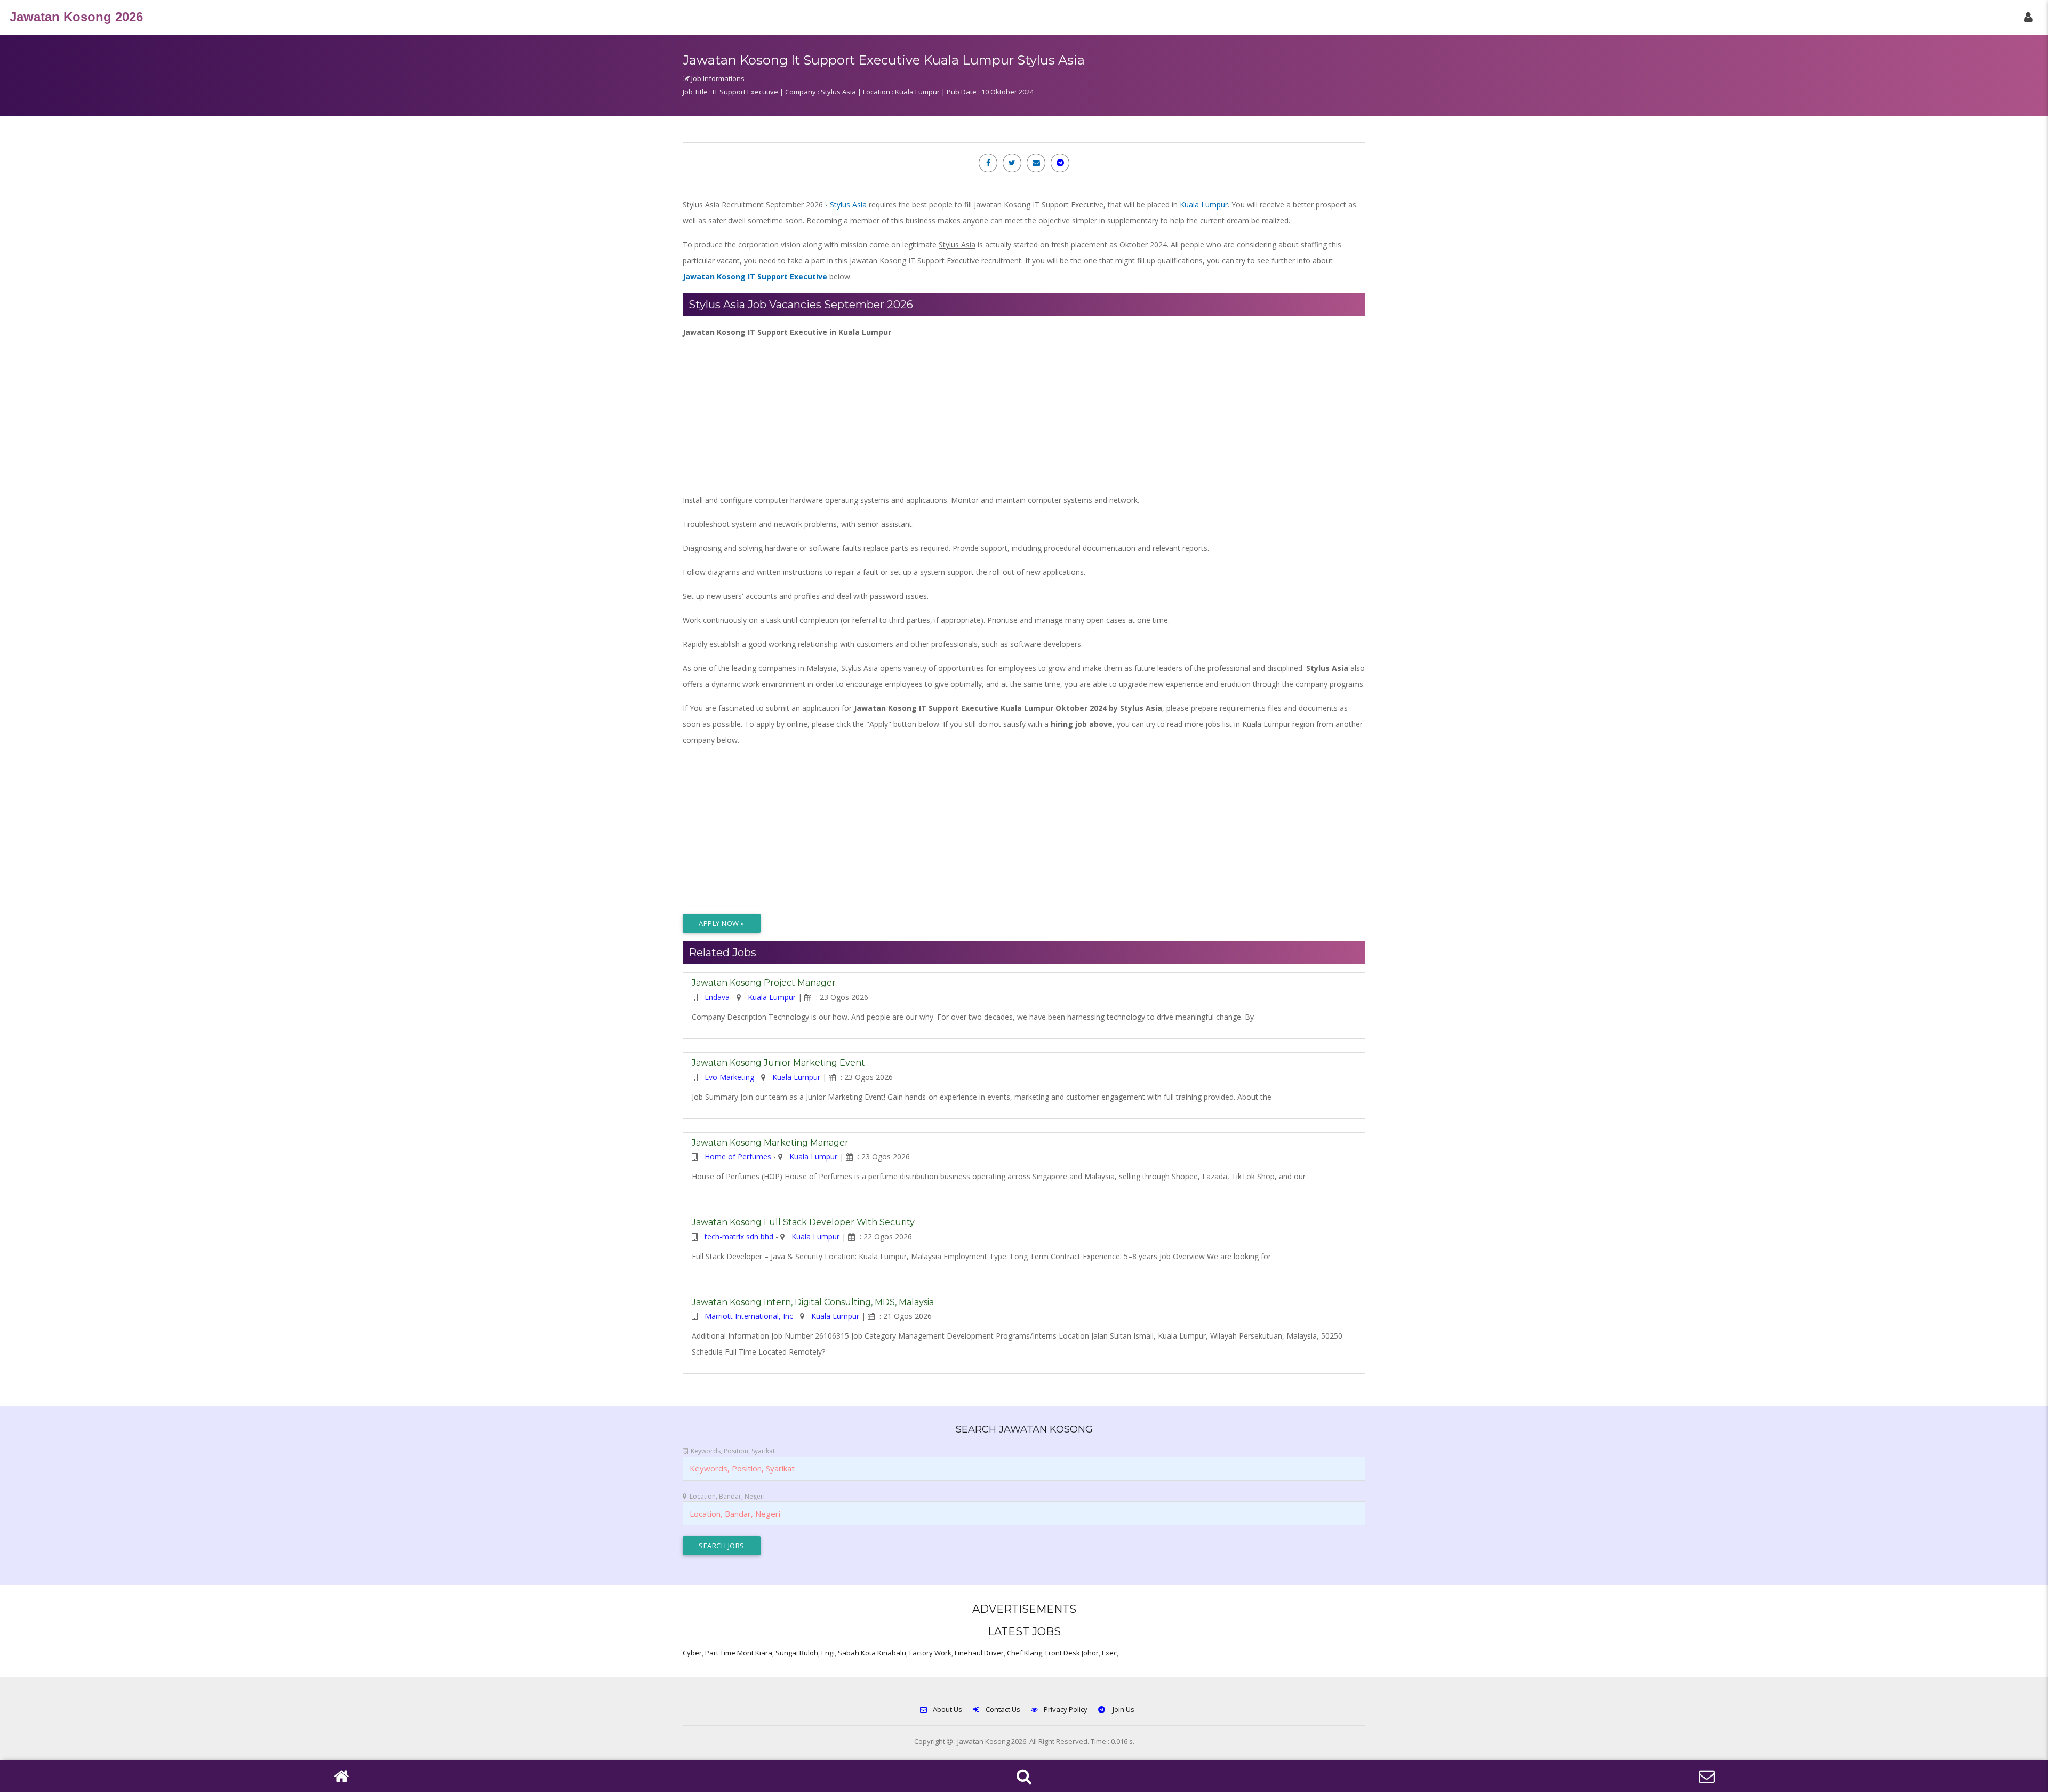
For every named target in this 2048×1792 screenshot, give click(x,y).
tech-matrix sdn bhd (739, 1237)
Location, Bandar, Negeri (727, 1496)
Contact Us (1003, 1709)
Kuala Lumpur (1204, 205)
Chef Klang (1025, 1653)
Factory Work (930, 1653)
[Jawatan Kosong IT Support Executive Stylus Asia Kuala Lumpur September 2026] (988, 162)
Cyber (692, 1653)
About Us (947, 1709)
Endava (717, 997)
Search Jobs (722, 1546)
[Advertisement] (1003, 415)
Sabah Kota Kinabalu (872, 1653)
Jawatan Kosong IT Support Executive (755, 277)
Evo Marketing (729, 1077)
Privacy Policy (1066, 1709)
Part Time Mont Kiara (739, 1653)
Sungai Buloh (797, 1653)
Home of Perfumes (738, 1157)
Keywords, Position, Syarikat (733, 1451)
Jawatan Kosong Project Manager (764, 983)
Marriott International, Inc (749, 1316)
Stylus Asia (848, 205)
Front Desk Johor (1072, 1653)
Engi (828, 1653)
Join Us (1123, 1709)
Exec (1109, 1653)
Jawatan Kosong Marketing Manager (770, 1143)
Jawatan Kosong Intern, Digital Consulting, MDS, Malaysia (813, 1302)
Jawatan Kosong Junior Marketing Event (778, 1063)
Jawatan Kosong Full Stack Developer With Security (803, 1222)
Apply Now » (722, 923)
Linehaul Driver (979, 1653)
